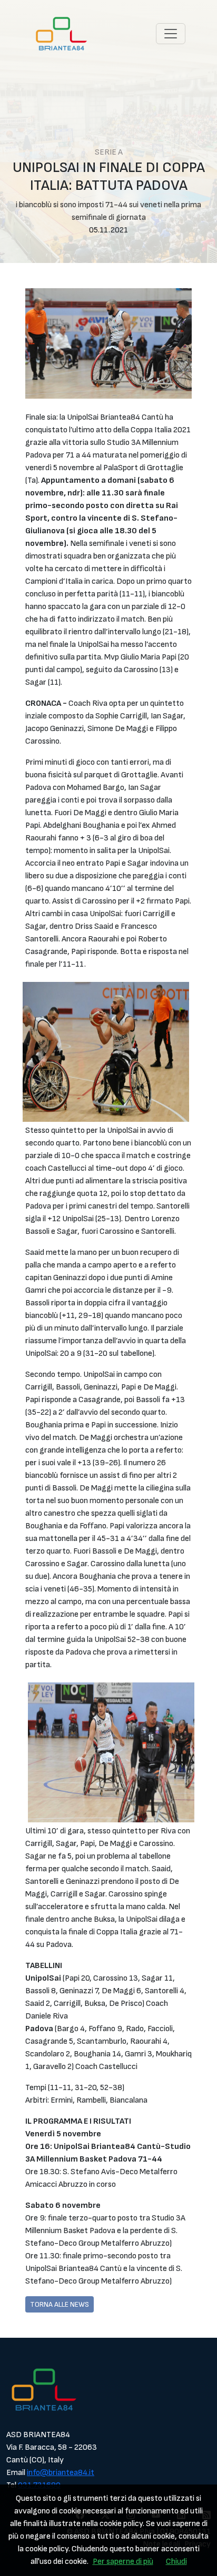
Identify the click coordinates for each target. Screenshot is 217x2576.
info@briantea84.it (61, 2473)
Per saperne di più (123, 2562)
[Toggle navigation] (171, 34)
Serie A (109, 152)
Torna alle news (60, 2304)
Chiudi (176, 2562)
